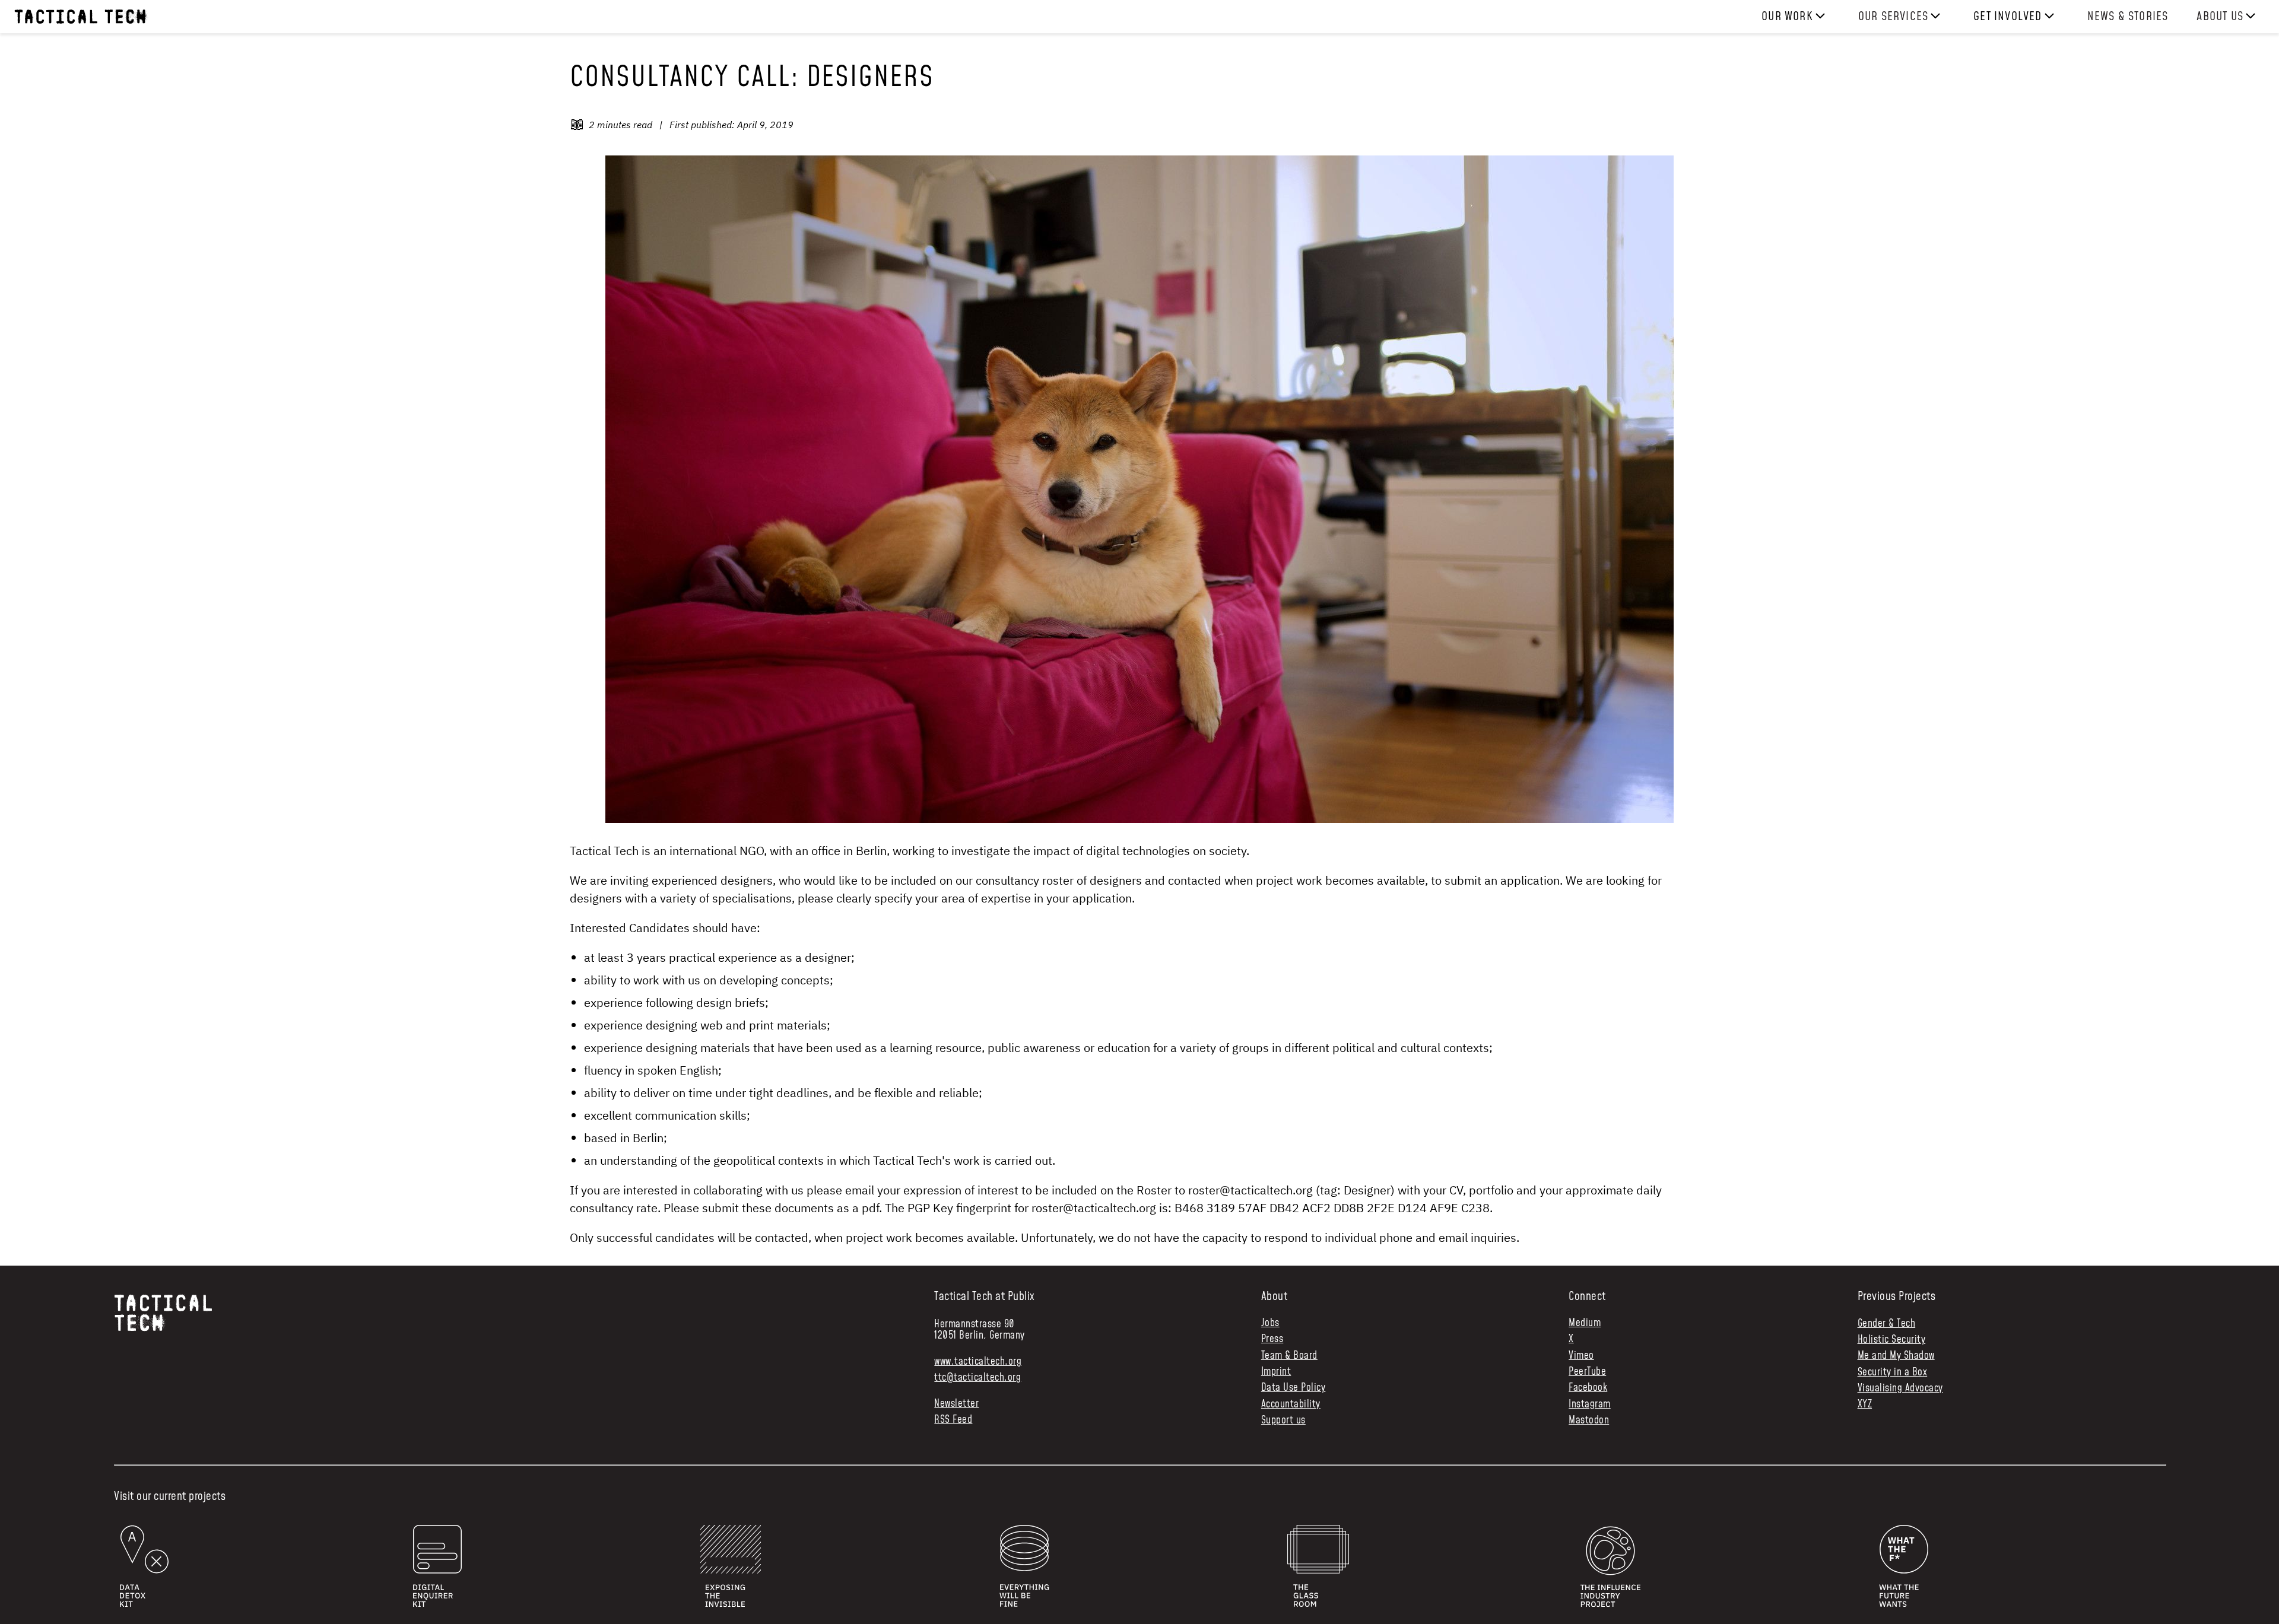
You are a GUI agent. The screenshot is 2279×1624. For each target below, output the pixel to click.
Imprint (1276, 1372)
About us (2220, 17)
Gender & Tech (1887, 1324)
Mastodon (1589, 1421)
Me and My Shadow (1896, 1356)
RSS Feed (953, 1420)
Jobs (1270, 1323)
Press (1272, 1339)
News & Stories (2128, 17)
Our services (1893, 17)
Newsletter (956, 1404)
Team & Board (1289, 1356)
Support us (1283, 1421)
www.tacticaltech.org (978, 1362)
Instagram (1590, 1405)
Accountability (1291, 1405)
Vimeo (1581, 1356)
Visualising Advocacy (1900, 1388)
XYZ (1865, 1404)
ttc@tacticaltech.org (977, 1378)
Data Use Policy (1294, 1388)
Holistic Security (1892, 1340)
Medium (1585, 1323)
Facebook (1588, 1388)
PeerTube (1587, 1372)
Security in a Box (1893, 1372)
